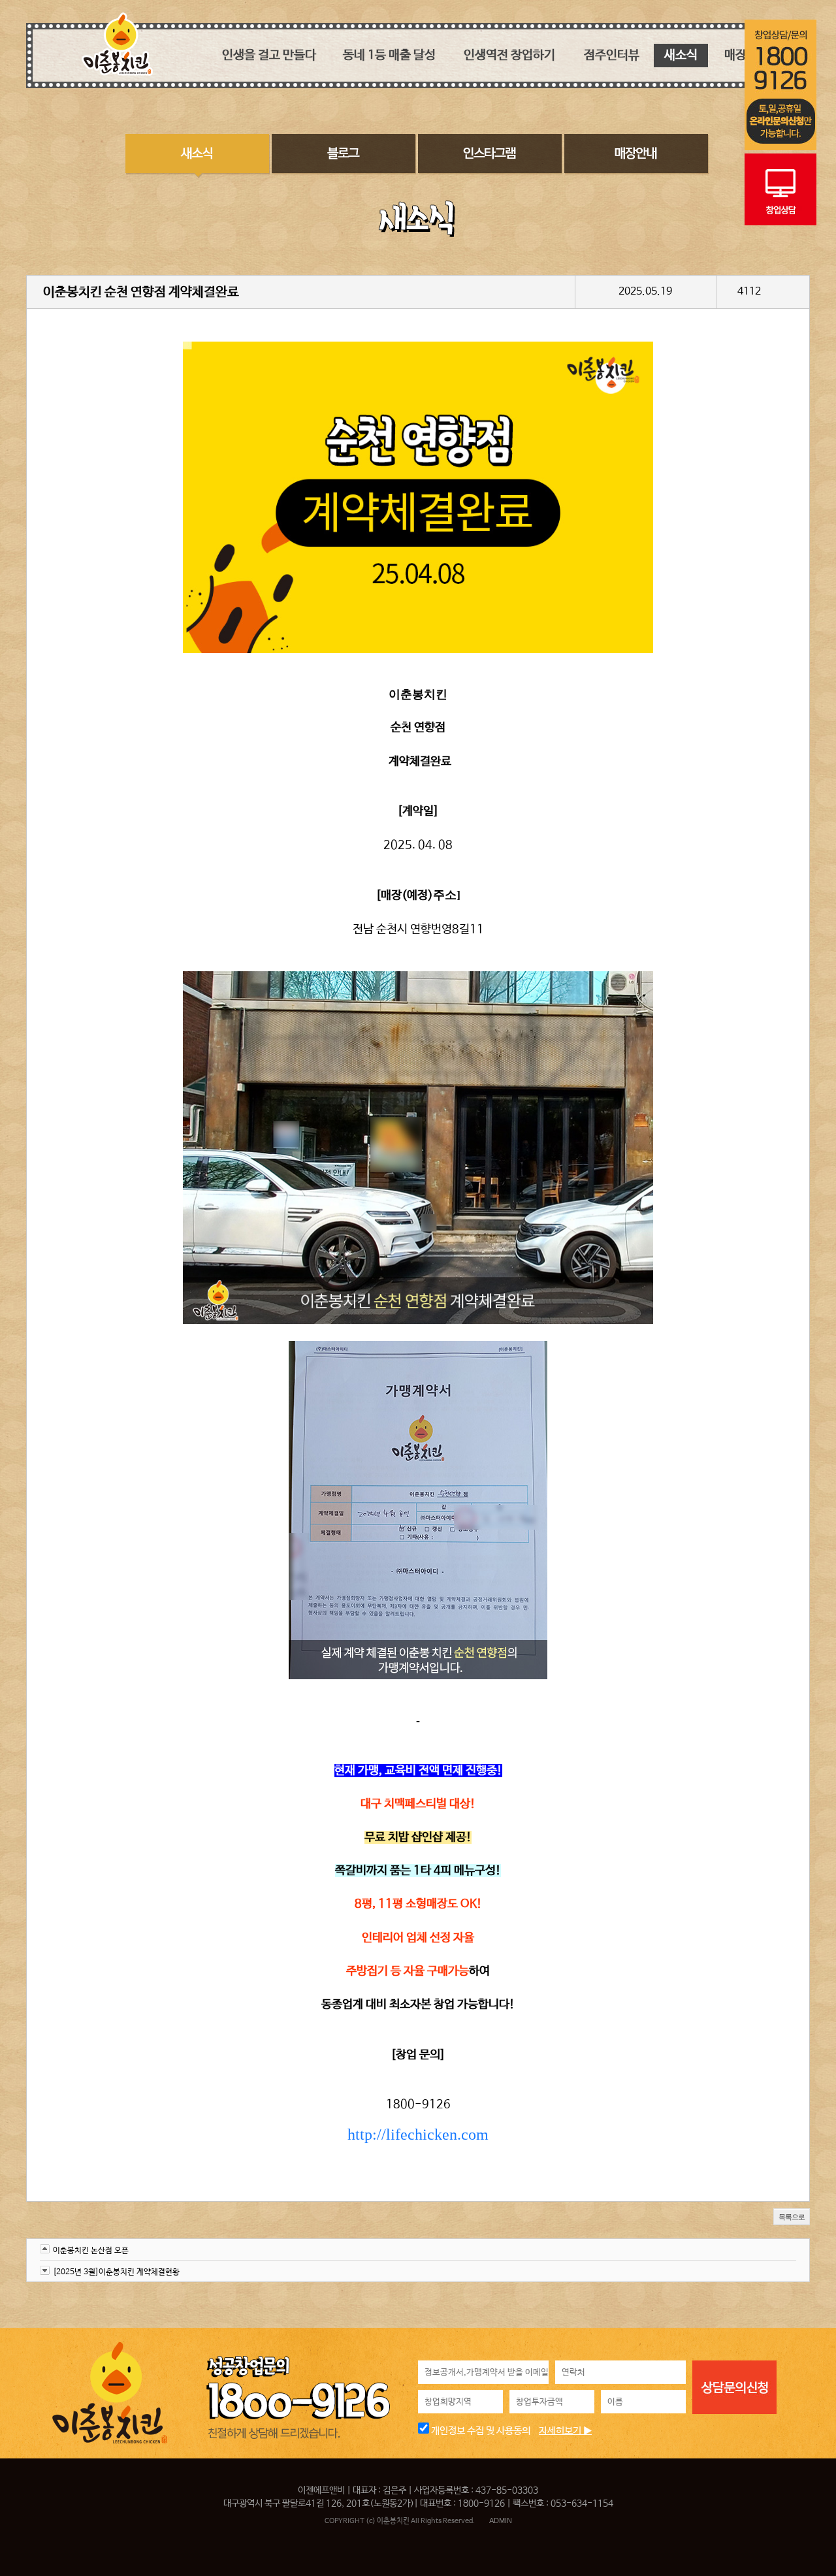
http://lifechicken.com (418, 2134)
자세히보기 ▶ (565, 2431)
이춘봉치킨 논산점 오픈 (91, 2251)
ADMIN (501, 2520)
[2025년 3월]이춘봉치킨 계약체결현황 (116, 2272)
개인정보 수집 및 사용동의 (480, 2431)
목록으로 (792, 2217)
